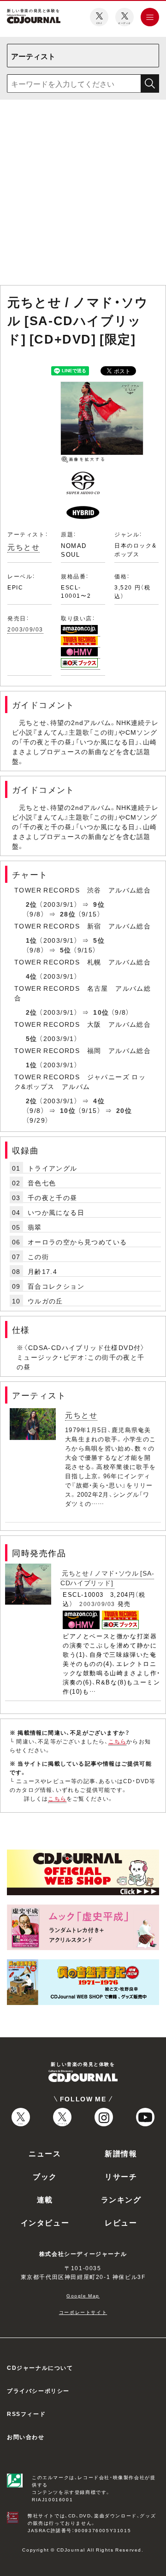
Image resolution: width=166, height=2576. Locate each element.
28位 (68, 914)
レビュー (121, 2222)
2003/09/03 (25, 629)
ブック (45, 2176)
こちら (118, 1741)
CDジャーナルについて (40, 2368)
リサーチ (121, 2176)
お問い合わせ (26, 2437)
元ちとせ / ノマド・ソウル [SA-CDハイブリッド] (107, 1578)
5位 (99, 940)
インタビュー (45, 2222)
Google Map (83, 2295)
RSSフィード (26, 2414)
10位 (101, 1012)
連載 (45, 2199)
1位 (32, 940)
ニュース (45, 2153)
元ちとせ (24, 547)
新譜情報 (121, 2153)
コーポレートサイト (83, 2312)
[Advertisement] (83, 194)
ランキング (121, 2199)
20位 (124, 1110)
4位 (32, 976)
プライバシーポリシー (38, 2391)
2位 (32, 904)
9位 (99, 904)
